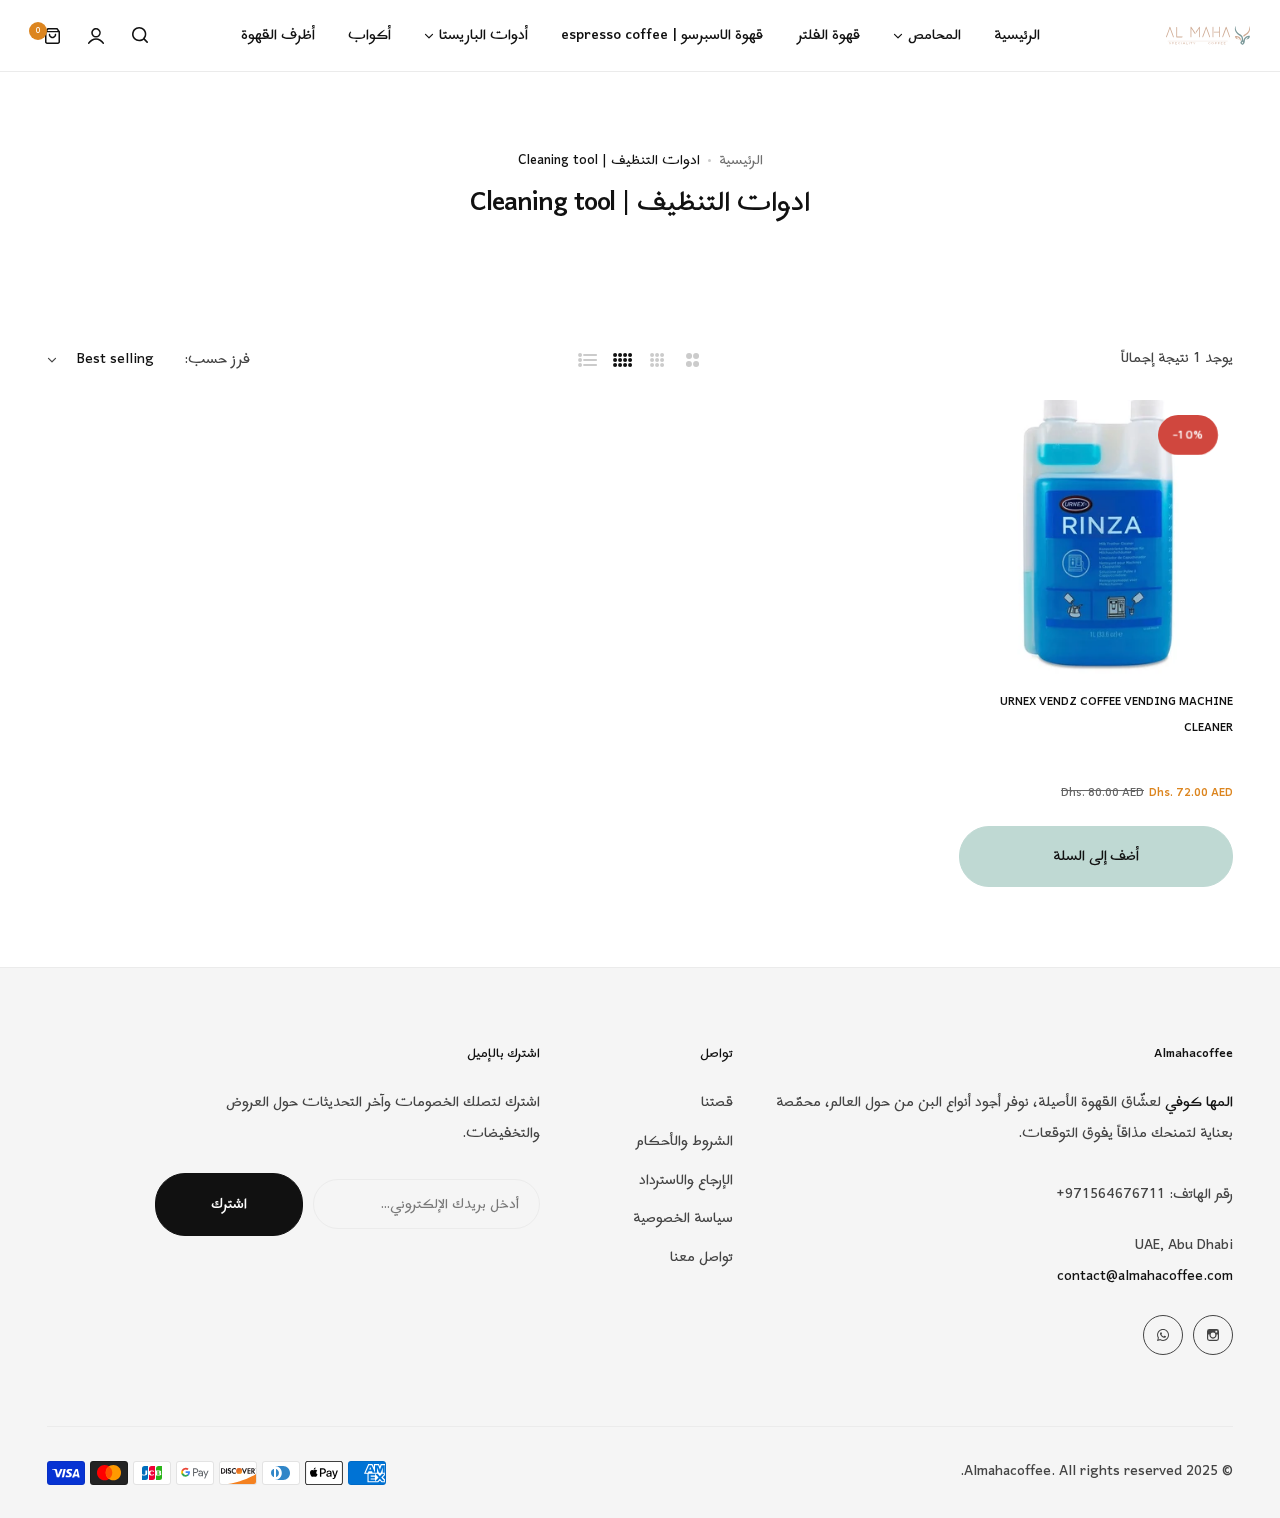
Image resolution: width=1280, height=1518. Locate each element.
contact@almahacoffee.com (1145, 1276)
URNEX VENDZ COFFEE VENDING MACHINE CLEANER (1116, 715)
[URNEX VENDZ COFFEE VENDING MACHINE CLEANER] (1096, 537)
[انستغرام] (1213, 1335)
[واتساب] (1163, 1335)
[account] (96, 36)
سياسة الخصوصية (683, 1218)
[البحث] (140, 36)
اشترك (229, 1204)
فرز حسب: (217, 359)
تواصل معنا (701, 1257)
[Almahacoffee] (1208, 36)
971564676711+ (1110, 1194)
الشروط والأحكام (684, 1141)
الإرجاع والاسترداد (686, 1180)
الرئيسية (741, 160)
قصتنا (717, 1102)
